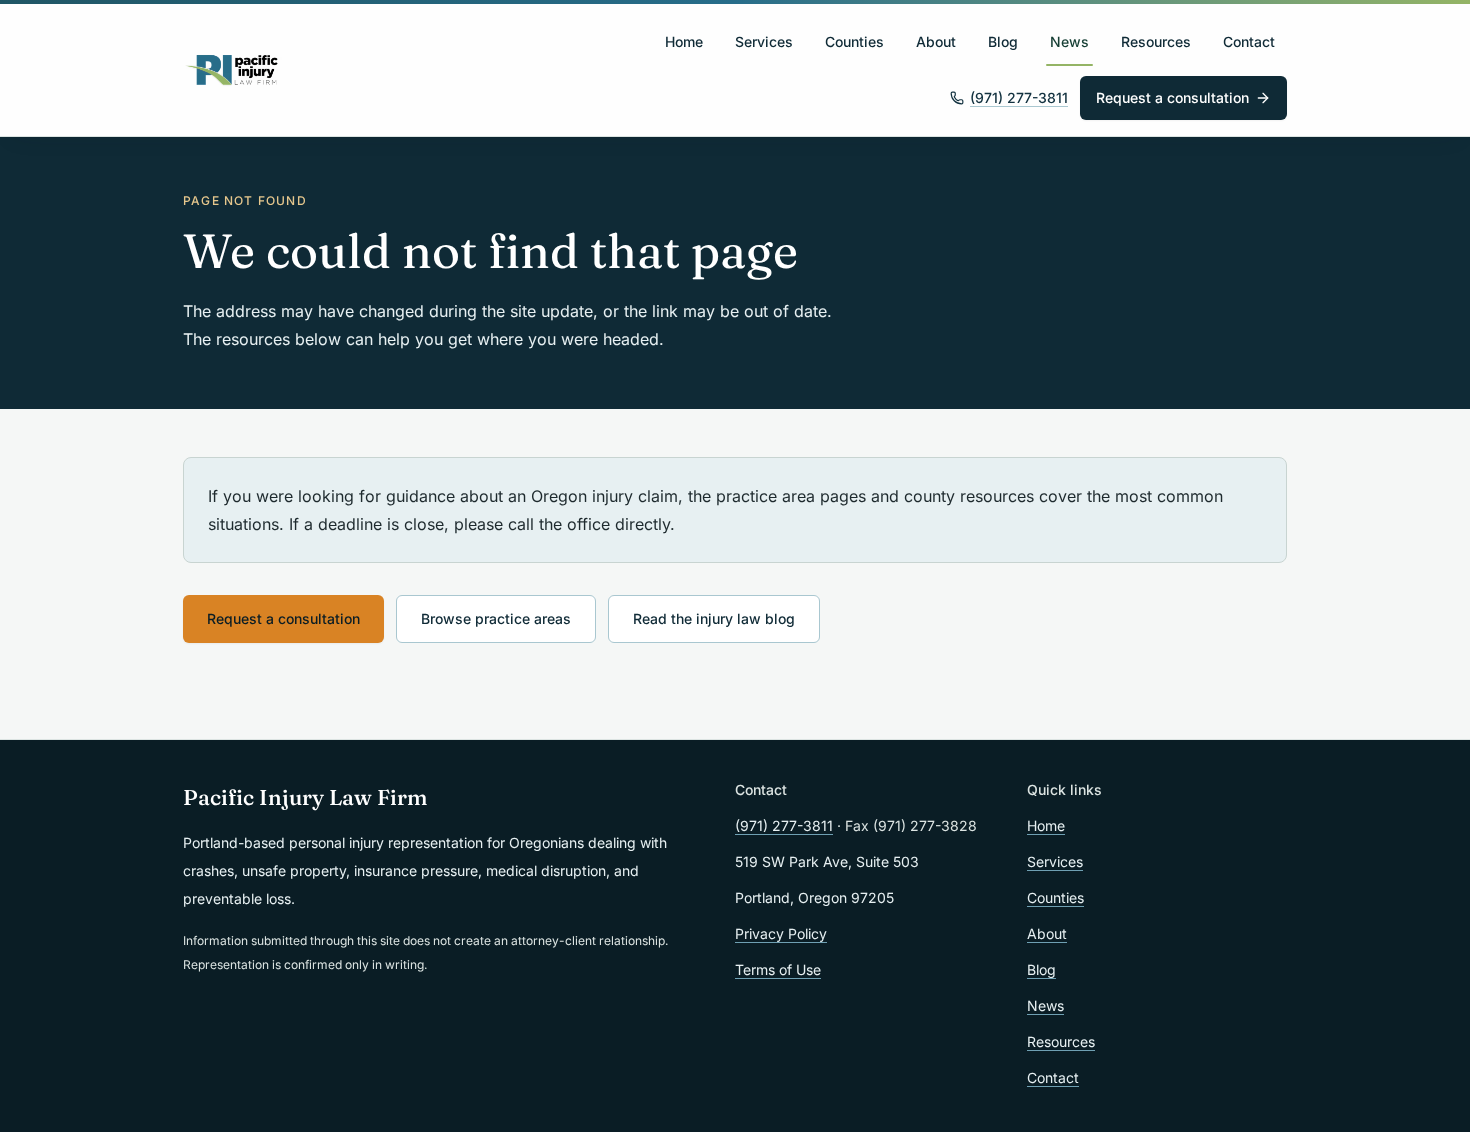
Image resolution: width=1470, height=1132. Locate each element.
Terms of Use (778, 969)
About (936, 41)
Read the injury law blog (714, 618)
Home (684, 41)
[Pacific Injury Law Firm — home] (232, 70)
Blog (1003, 41)
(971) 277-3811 (1019, 97)
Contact (1249, 41)
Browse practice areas (496, 618)
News (1069, 41)
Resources (1156, 41)
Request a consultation (1172, 97)
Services (764, 41)
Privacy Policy (781, 933)
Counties (854, 41)
